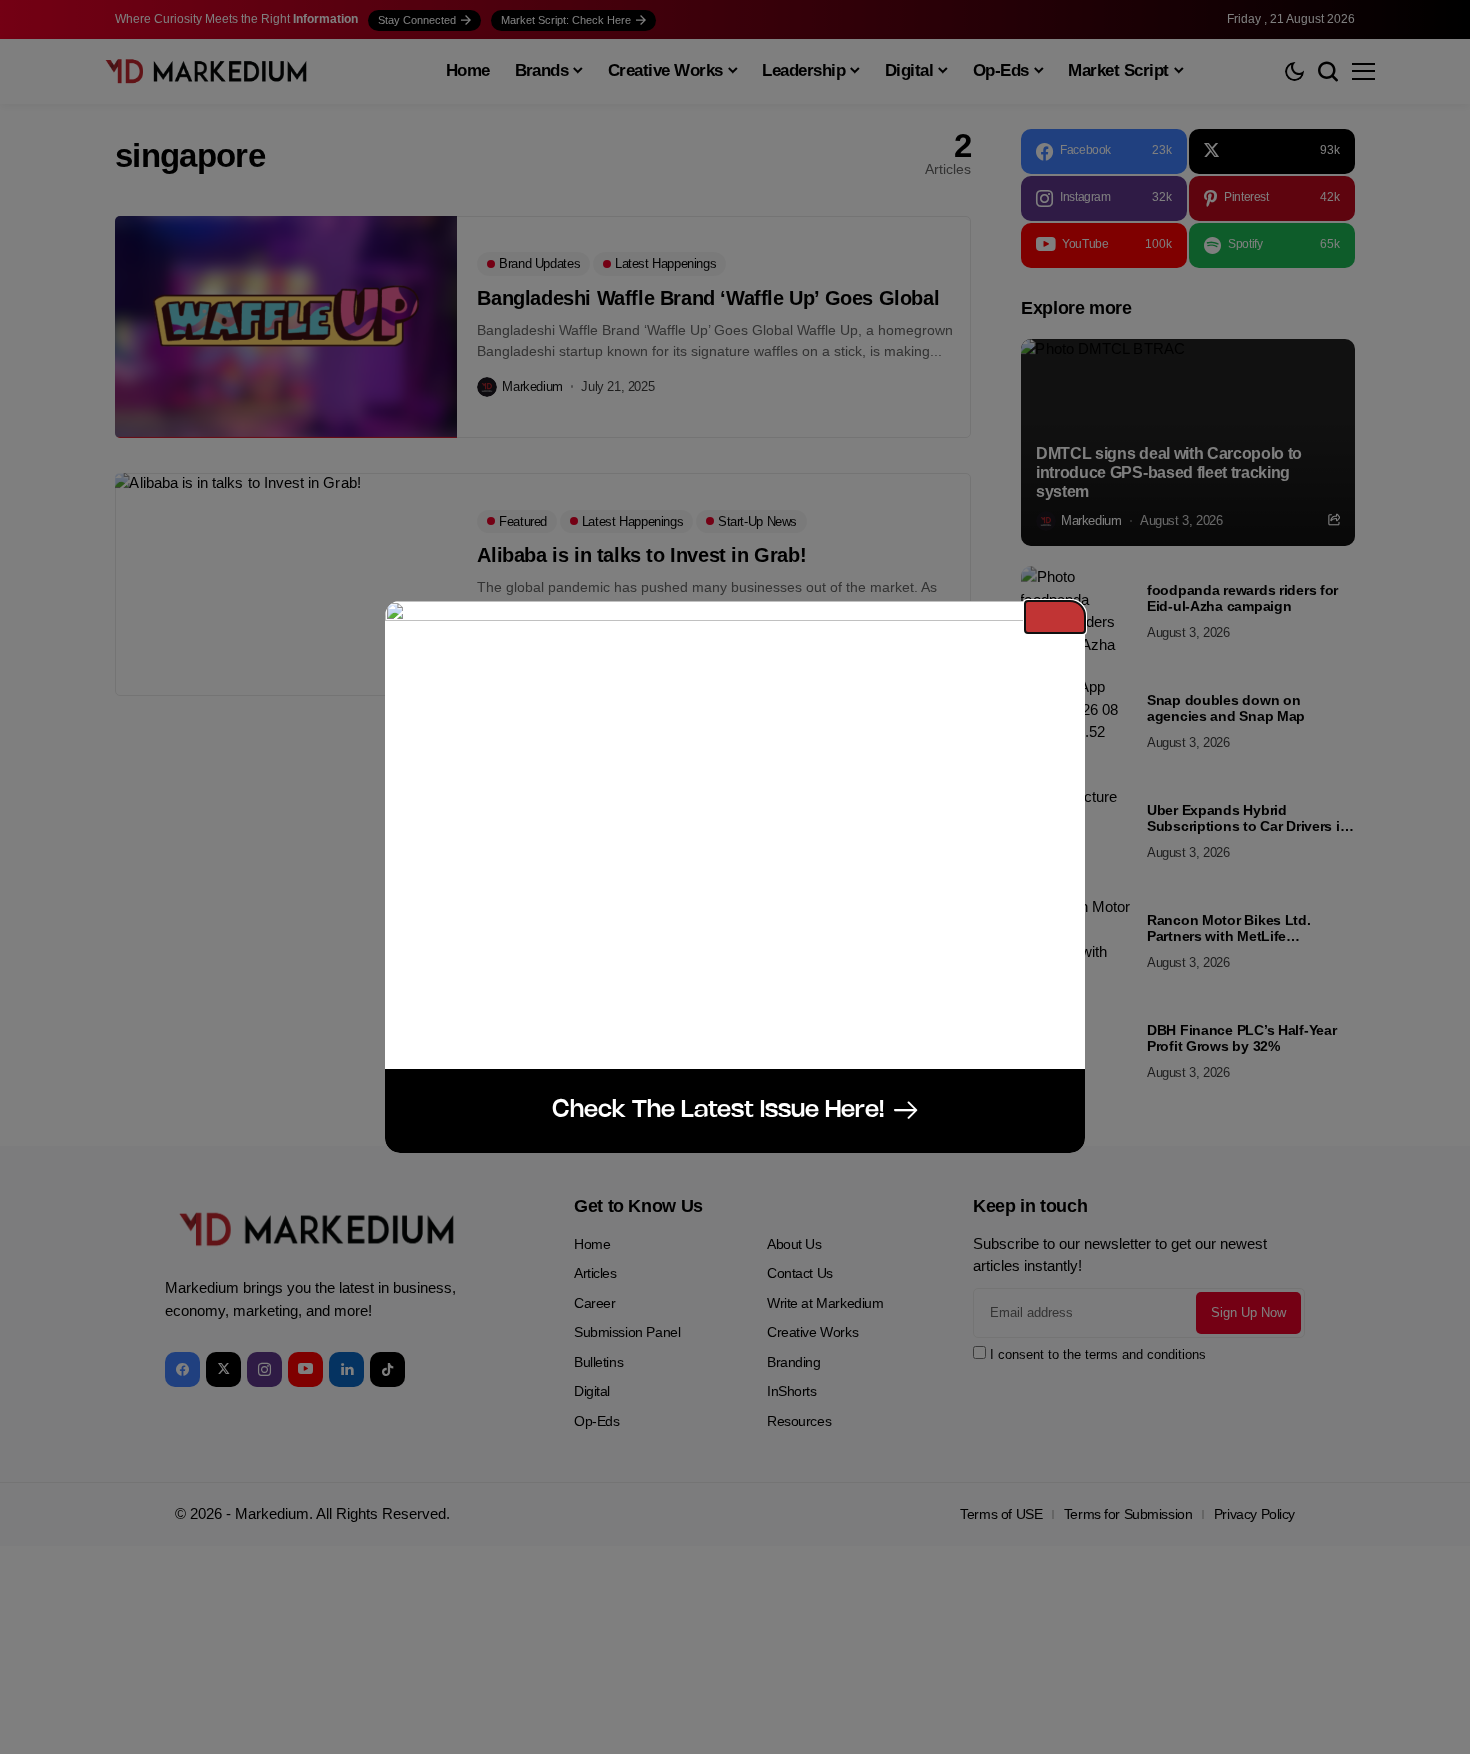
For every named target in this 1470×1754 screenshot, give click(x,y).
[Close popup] (1055, 617)
